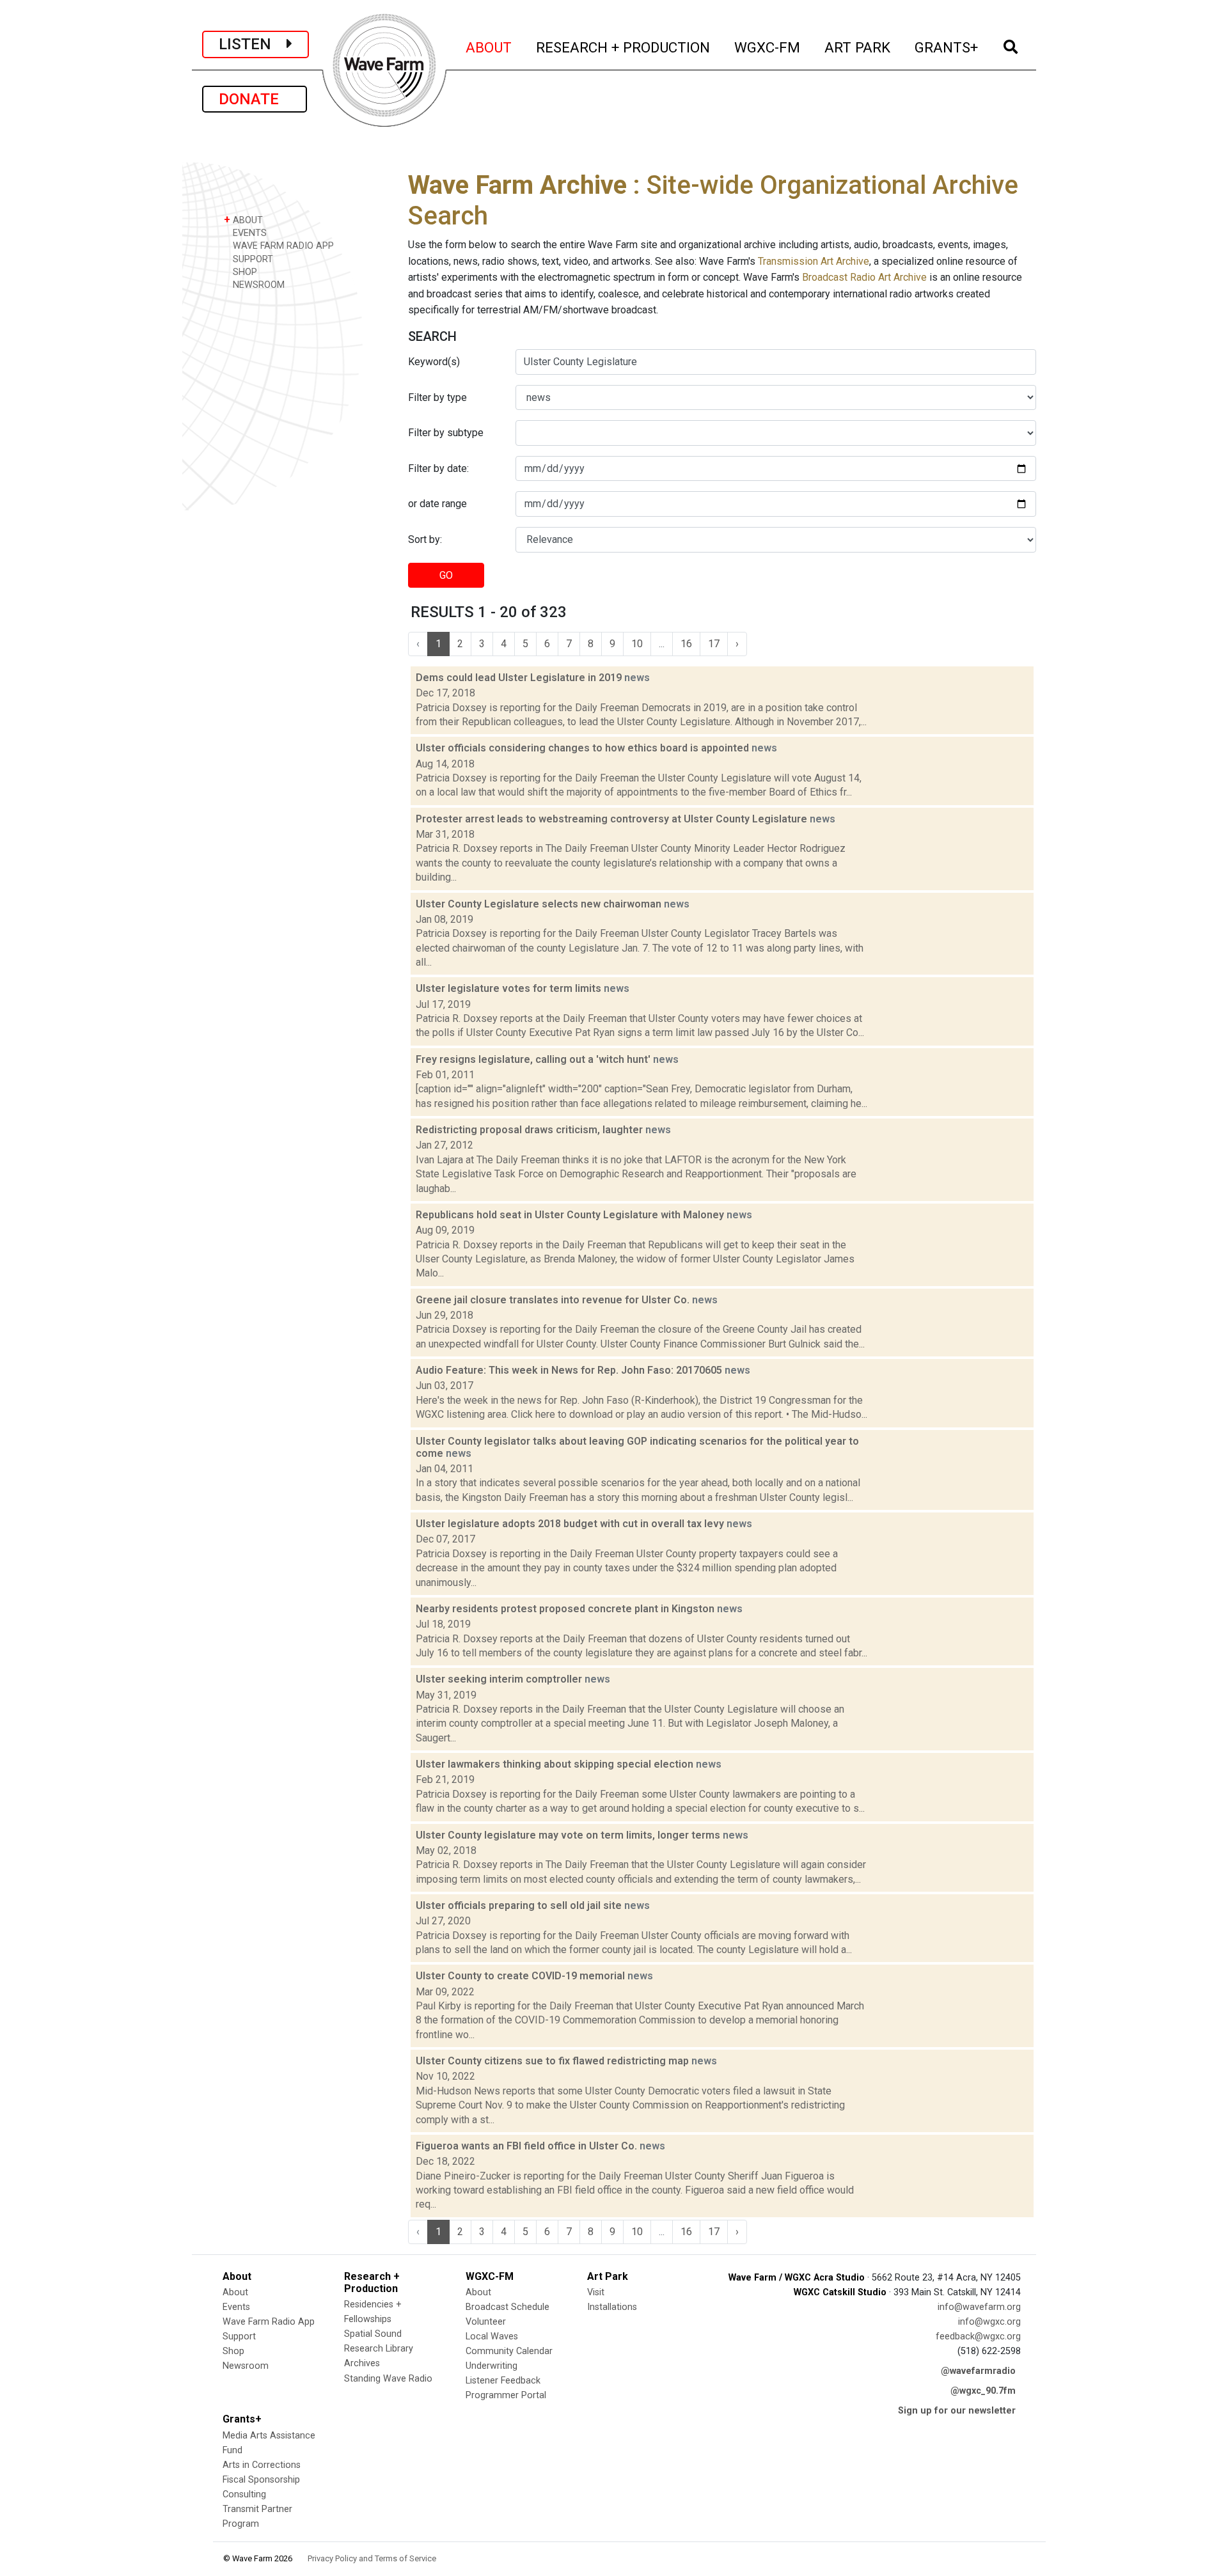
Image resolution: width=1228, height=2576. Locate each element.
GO (446, 575)
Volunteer (486, 2322)
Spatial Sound (373, 2334)
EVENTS (248, 233)
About (235, 2292)
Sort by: (425, 539)
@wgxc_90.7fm (983, 2391)
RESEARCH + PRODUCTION (624, 47)
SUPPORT (252, 259)
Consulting (244, 2494)
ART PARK (858, 47)
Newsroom (246, 2366)
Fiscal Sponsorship (261, 2480)
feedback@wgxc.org (978, 2336)
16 (686, 644)
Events (236, 2307)
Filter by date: (438, 468)
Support (239, 2336)
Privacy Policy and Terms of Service (372, 2558)
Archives (362, 2363)
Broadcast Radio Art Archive (864, 277)
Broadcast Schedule (508, 2307)
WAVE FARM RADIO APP (282, 246)
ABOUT (489, 47)
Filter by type (437, 397)
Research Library (379, 2349)
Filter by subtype (446, 433)
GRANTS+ (947, 47)
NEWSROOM (257, 285)
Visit (596, 2292)
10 (637, 644)
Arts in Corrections (262, 2465)
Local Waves (492, 2336)
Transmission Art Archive (814, 261)
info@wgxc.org (989, 2322)
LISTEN (253, 44)
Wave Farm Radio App (269, 2322)
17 (714, 644)
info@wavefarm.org (979, 2307)
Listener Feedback (503, 2381)
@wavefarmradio (978, 2371)
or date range (437, 504)
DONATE (255, 99)
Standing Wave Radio (388, 2379)
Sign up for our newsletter (957, 2411)
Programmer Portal (506, 2395)
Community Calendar (509, 2351)
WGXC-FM (768, 47)
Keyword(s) (434, 362)
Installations (612, 2307)
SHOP (244, 272)
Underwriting (492, 2366)
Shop (233, 2351)
